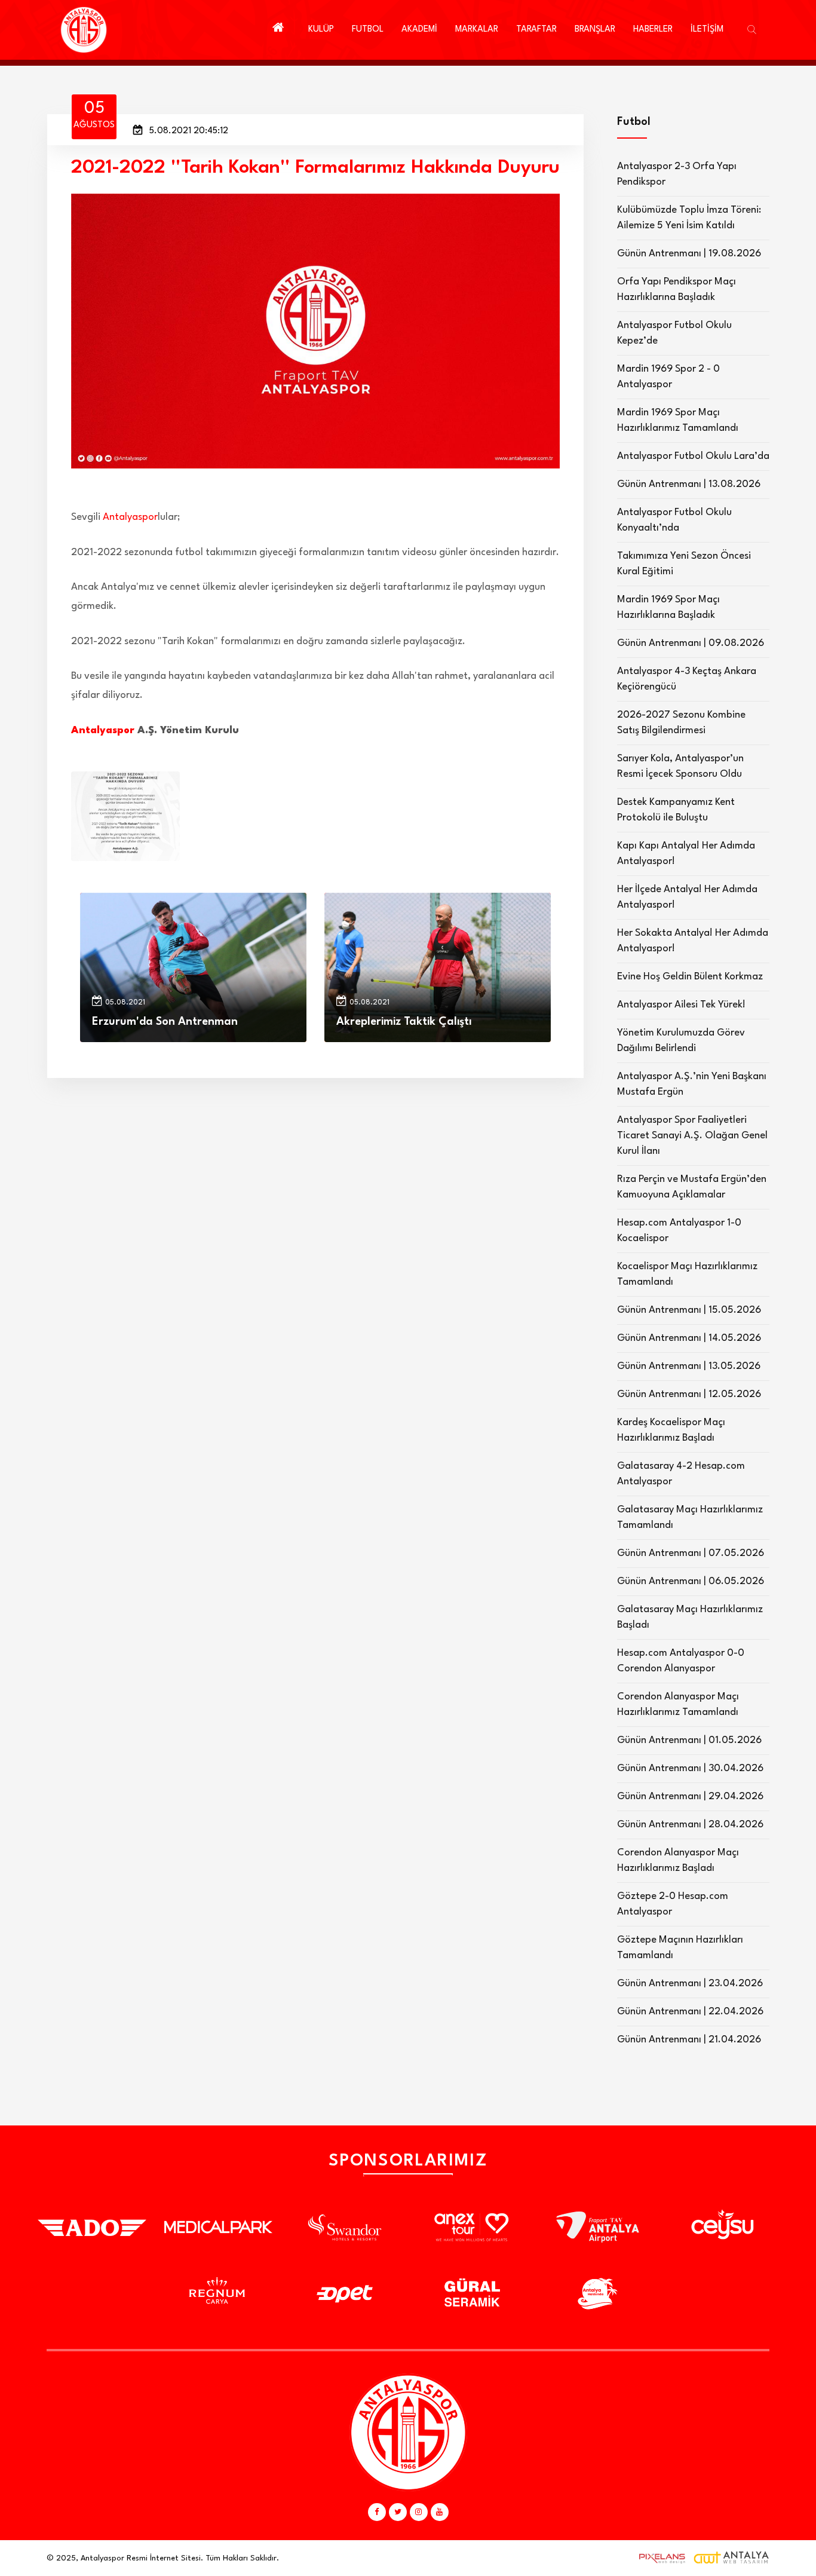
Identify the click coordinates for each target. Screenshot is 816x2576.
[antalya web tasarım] (659, 2558)
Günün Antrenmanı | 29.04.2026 (690, 1797)
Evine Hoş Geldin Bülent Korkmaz (690, 977)
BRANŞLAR (595, 30)
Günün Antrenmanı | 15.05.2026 (689, 1310)
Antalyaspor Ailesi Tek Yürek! (681, 1005)
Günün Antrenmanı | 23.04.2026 (690, 1984)
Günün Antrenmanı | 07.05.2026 (691, 1553)
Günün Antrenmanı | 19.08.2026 (689, 254)
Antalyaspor (130, 517)
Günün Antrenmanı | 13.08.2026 (689, 484)
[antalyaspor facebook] (377, 2512)
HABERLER (653, 30)
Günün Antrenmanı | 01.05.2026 (689, 1740)
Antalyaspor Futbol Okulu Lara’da (693, 456)
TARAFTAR (536, 30)
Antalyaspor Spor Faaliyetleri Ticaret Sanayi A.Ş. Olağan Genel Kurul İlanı (692, 1136)
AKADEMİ (419, 30)
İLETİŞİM (707, 30)
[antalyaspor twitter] (398, 2512)
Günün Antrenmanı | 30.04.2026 (690, 1768)
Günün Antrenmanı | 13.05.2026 (689, 1366)
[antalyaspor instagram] (419, 2512)
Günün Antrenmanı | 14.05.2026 (689, 1338)
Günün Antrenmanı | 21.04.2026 (689, 2040)
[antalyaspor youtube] (440, 2512)
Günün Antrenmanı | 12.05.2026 (689, 1394)
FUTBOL (368, 30)
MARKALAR (477, 30)
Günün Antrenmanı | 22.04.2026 (690, 2012)
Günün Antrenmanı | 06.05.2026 (691, 1581)
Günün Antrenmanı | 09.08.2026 (691, 643)
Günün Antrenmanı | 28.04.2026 (690, 1825)
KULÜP (321, 30)
